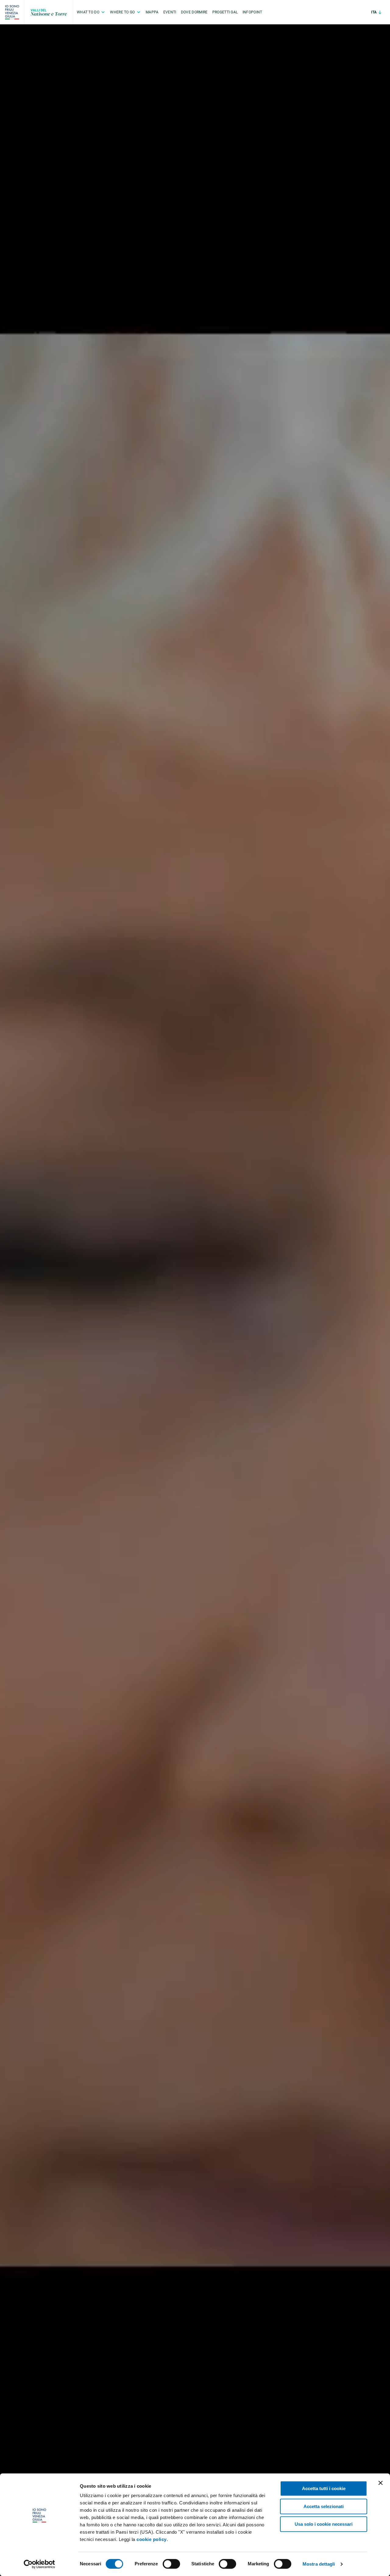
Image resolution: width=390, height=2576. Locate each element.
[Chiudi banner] (381, 2483)
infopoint (252, 12)
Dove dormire (194, 12)
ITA (374, 12)
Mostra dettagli (319, 2564)
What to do (88, 12)
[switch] (171, 2564)
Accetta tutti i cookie (324, 2488)
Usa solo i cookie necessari (324, 2524)
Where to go (122, 12)
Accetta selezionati (324, 2506)
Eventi (170, 12)
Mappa (152, 12)
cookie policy (152, 2539)
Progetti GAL (225, 12)
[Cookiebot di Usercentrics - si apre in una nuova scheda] (39, 2564)
